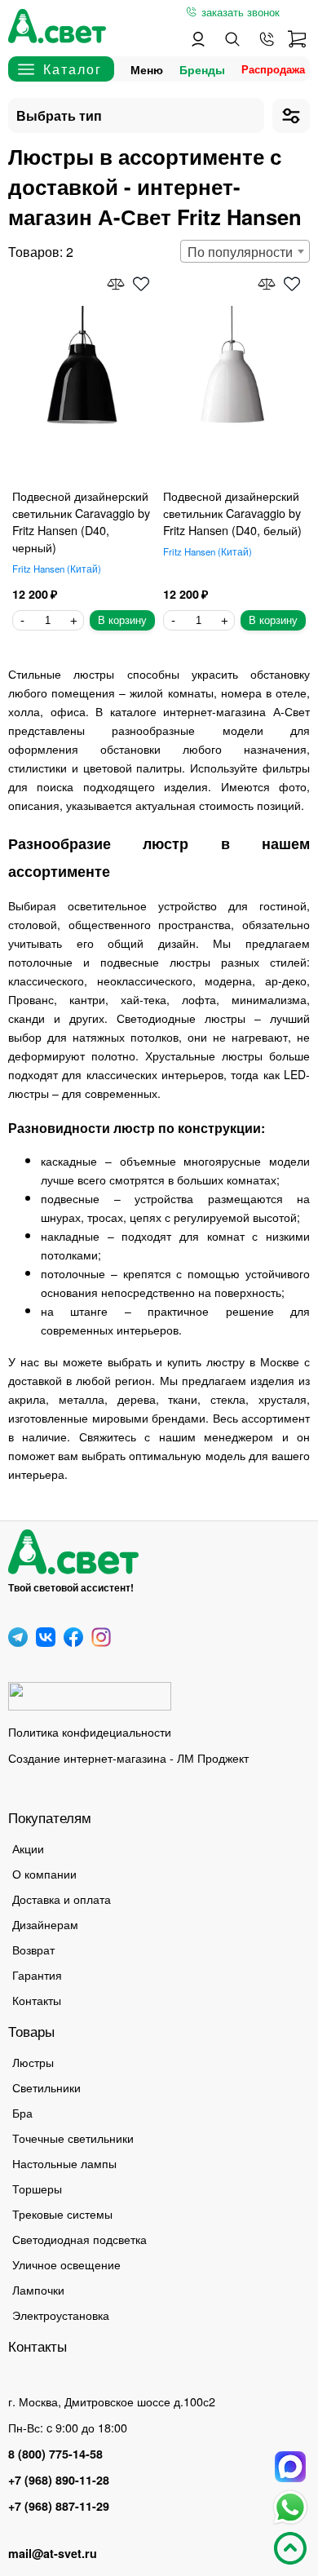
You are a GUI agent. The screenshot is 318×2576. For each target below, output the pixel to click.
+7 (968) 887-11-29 (59, 2506)
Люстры (33, 2062)
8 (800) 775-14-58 (55, 2454)
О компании (44, 1873)
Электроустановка (61, 2315)
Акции (28, 1848)
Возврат (33, 1949)
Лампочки (38, 2289)
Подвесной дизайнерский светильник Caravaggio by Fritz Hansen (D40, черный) (81, 521)
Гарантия (37, 1974)
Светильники (46, 2087)
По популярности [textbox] (240, 252)
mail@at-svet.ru (53, 2553)
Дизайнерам (45, 1924)
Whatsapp (290, 2507)
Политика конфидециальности (90, 1731)
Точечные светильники (73, 2138)
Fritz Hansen (55, 569)
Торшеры (37, 2188)
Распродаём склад (277, 69)
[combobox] (245, 251)
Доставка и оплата (62, 1899)
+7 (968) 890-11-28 (59, 2480)
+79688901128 (267, 39)
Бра (22, 2112)
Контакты (37, 2000)
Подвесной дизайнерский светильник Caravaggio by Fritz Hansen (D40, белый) (232, 513)
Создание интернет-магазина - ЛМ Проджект (128, 1757)
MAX (290, 2467)
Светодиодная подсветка (79, 2239)
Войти (198, 39)
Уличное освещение (66, 2264)
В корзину (122, 620)
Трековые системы (62, 2213)
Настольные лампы (64, 2163)
